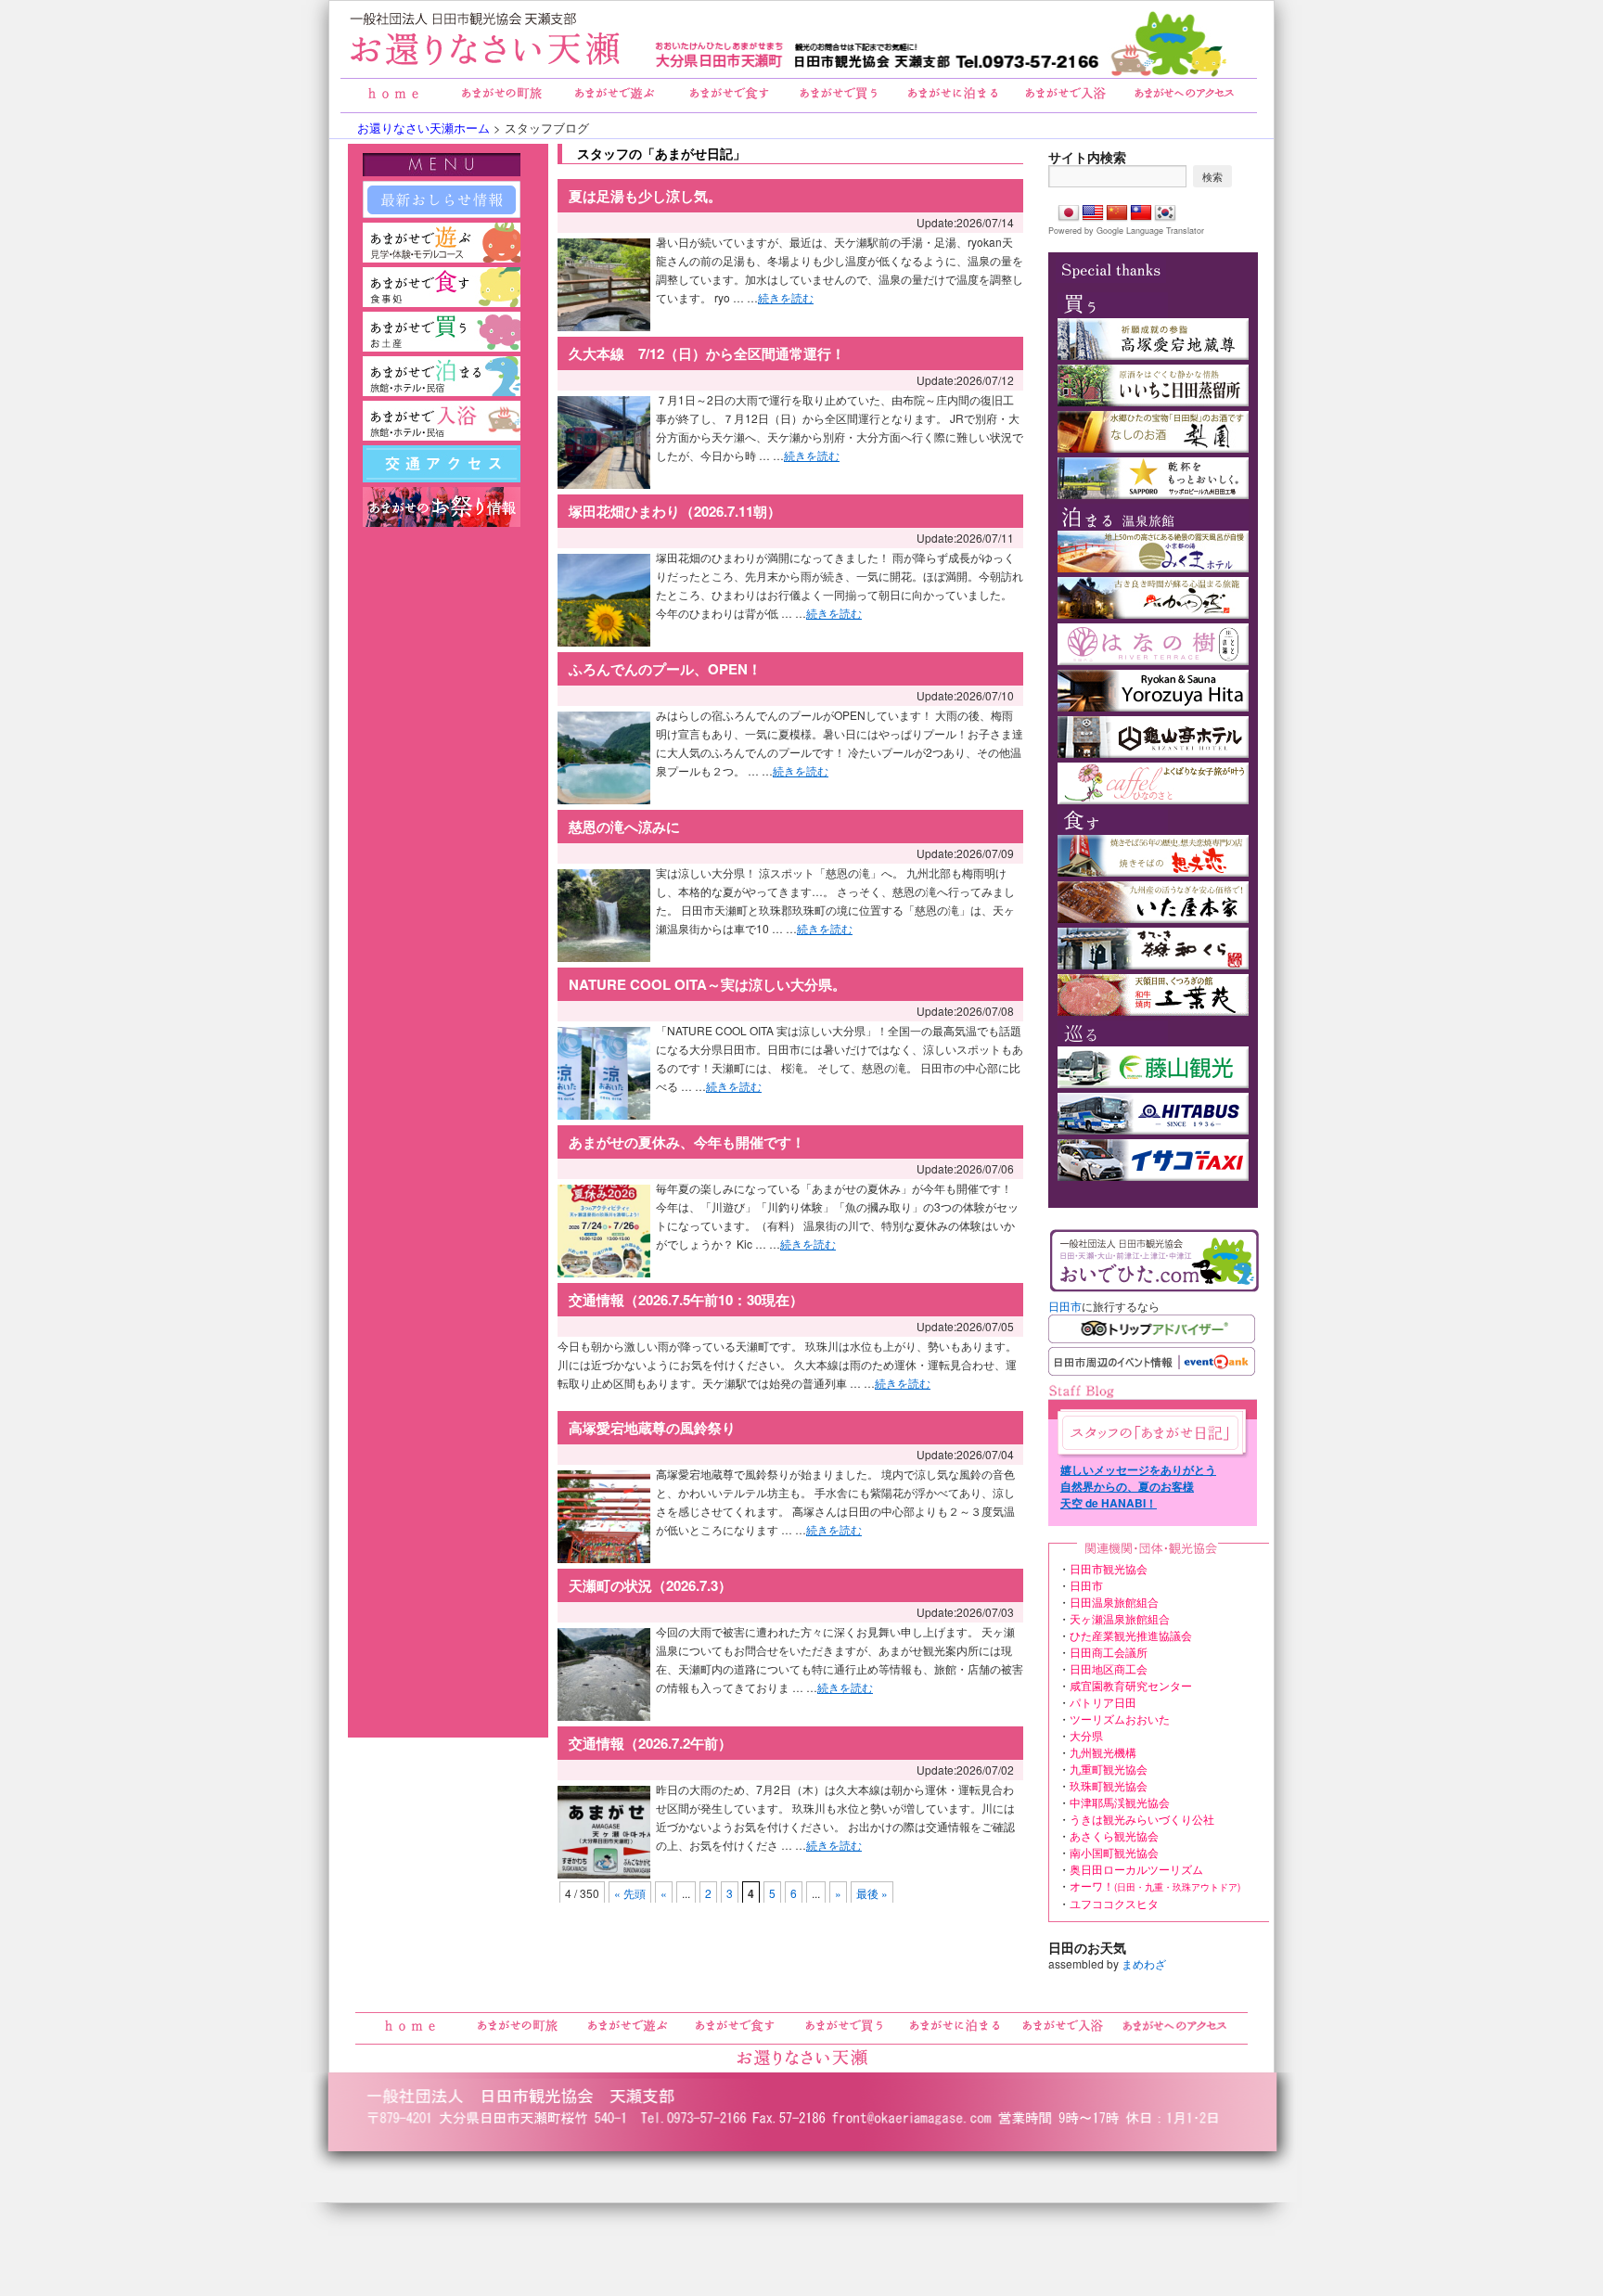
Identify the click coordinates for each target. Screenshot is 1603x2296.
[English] (1093, 213)
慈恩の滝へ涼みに (624, 827)
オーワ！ (1155, 1886)
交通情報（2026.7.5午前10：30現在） (686, 1300)
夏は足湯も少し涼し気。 (645, 196)
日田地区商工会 (1109, 1668)
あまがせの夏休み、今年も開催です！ (687, 1142)
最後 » (872, 1893)
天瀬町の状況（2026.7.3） (650, 1585)
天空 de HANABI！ (1109, 1503)
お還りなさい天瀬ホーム (423, 128)
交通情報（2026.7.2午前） (650, 1743)
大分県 (1086, 1735)
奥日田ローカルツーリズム (1136, 1869)
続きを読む (786, 297)
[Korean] (1165, 213)
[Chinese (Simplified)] (1117, 213)
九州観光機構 (1103, 1752)
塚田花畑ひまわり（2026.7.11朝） (675, 511)
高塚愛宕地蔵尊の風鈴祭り (652, 1428)
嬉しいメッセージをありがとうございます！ (1138, 1469)
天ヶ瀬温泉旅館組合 (1120, 1618)
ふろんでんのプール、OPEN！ (665, 669)
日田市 (1065, 1306)
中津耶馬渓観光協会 (1120, 1802)
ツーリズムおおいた (1120, 1719)
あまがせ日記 (1150, 1433)
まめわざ (1144, 1963)
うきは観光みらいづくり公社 (1142, 1819)
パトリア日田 (1103, 1702)
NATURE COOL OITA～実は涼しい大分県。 (707, 984)
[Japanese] (1069, 213)
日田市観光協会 (1109, 1568)
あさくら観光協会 (1114, 1835)
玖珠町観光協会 (1109, 1785)
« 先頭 (630, 1893)
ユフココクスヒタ (1114, 1903)
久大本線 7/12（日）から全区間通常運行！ (707, 353)
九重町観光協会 (1109, 1769)
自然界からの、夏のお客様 (1127, 1486)
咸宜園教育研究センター (1131, 1685)
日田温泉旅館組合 (1114, 1602)
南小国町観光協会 (1114, 1852)
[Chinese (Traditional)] (1141, 213)
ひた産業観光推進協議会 (1131, 1635)
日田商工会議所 (1109, 1652)
